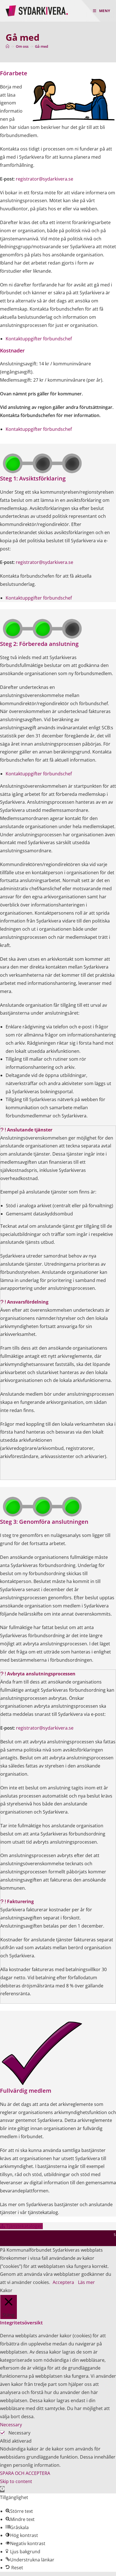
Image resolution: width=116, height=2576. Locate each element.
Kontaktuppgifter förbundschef (39, 339)
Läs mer (86, 2282)
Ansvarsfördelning (28, 1302)
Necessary (19, 2433)
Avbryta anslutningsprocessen (41, 1674)
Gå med (42, 46)
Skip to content (16, 2481)
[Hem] (7, 46)
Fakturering (20, 1901)
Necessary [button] (11, 2425)
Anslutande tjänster (30, 1130)
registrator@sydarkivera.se (44, 179)
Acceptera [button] (63, 2282)
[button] (58, 1130)
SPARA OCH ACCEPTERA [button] (25, 2473)
